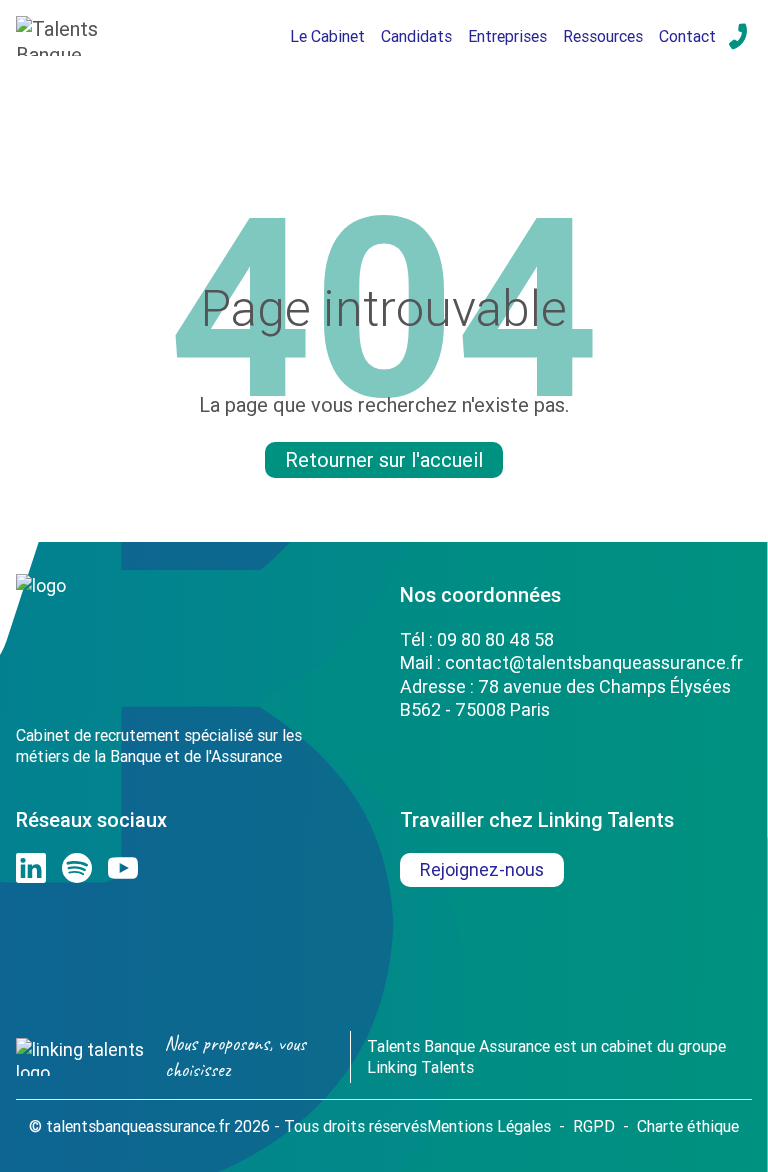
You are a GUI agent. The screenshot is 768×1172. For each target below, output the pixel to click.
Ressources (603, 36)
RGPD (594, 1126)
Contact (687, 36)
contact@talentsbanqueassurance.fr (594, 662)
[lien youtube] (123, 868)
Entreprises (507, 36)
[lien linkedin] (31, 868)
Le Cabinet (327, 36)
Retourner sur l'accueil (384, 459)
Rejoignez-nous (482, 869)
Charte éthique (688, 1126)
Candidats (416, 36)
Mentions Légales (489, 1126)
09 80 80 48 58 (495, 639)
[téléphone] (738, 36)
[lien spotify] (77, 868)
